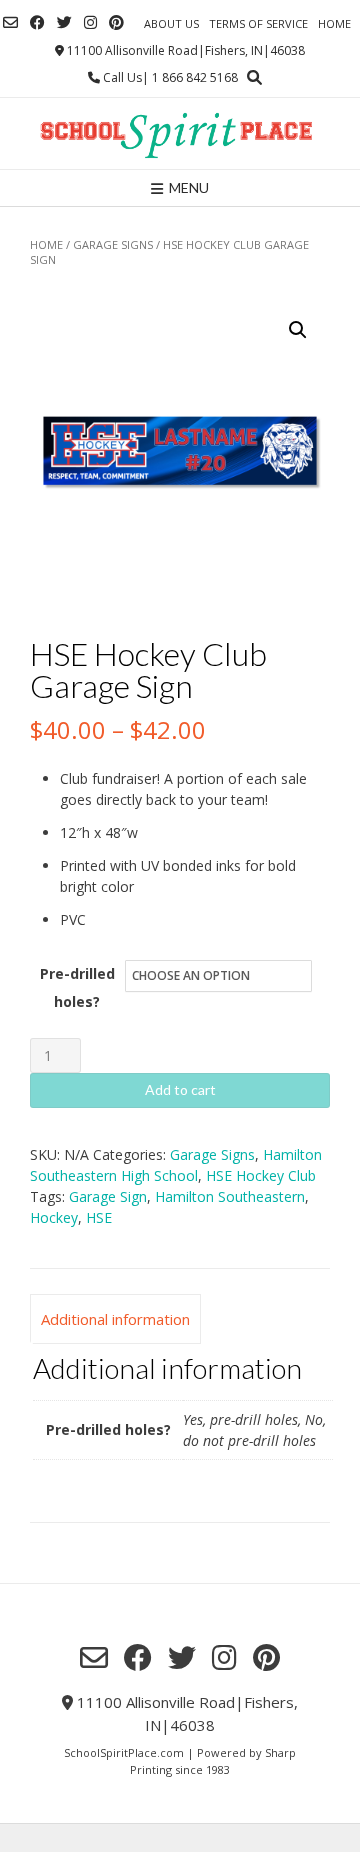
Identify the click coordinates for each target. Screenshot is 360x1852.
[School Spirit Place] (180, 133)
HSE (99, 1217)
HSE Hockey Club (261, 1175)
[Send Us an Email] (10, 22)
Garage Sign (108, 1196)
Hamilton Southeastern (230, 1196)
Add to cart (180, 1089)
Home (334, 23)
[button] (298, 330)
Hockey (54, 1217)
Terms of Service (258, 23)
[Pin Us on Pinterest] (116, 22)
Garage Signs (113, 244)
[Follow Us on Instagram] (90, 22)
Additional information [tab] (115, 1319)
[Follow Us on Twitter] (64, 22)
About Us (171, 23)
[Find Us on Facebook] (37, 22)
